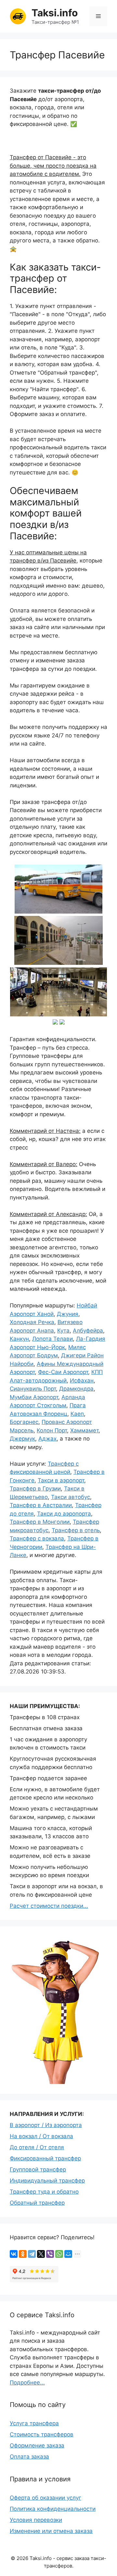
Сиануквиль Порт (33, 1389)
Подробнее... (27, 2383)
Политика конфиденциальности (53, 2509)
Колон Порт (52, 1430)
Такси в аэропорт (61, 1480)
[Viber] (50, 2254)
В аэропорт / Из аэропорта (46, 2125)
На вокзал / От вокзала (41, 2136)
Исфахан (82, 1381)
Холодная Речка (32, 1322)
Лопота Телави (52, 1339)
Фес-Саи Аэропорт (63, 1372)
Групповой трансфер (38, 2169)
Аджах (47, 1439)
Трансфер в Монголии (40, 1522)
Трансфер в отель (76, 1530)
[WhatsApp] (59, 2254)
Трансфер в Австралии (41, 1505)
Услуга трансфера (34, 2423)
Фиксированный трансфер (45, 2158)
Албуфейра (88, 1331)
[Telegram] (32, 2254)
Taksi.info (55, 13)
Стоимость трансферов (42, 2434)
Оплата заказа (29, 2457)
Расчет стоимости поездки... (49, 1906)
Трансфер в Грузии (35, 1489)
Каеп (77, 1414)
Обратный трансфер (37, 2203)
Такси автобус (71, 1497)
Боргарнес (24, 1422)
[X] (41, 2254)
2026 (22, 2558)
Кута (63, 1331)
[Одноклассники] (23, 2254)
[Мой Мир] (68, 2254)
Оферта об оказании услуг (45, 2498)
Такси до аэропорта (64, 1514)
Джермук (22, 1439)
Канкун (19, 1339)
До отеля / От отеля (37, 2147)
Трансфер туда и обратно (44, 2192)
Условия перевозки (36, 2520)
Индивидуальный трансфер (47, 2181)
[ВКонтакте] (14, 2254)
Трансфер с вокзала (37, 1538)
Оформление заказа (37, 2445)
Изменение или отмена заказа (51, 2531)
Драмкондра (76, 1389)
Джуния (68, 1314)
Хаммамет (84, 1430)
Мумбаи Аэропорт (34, 1397)
